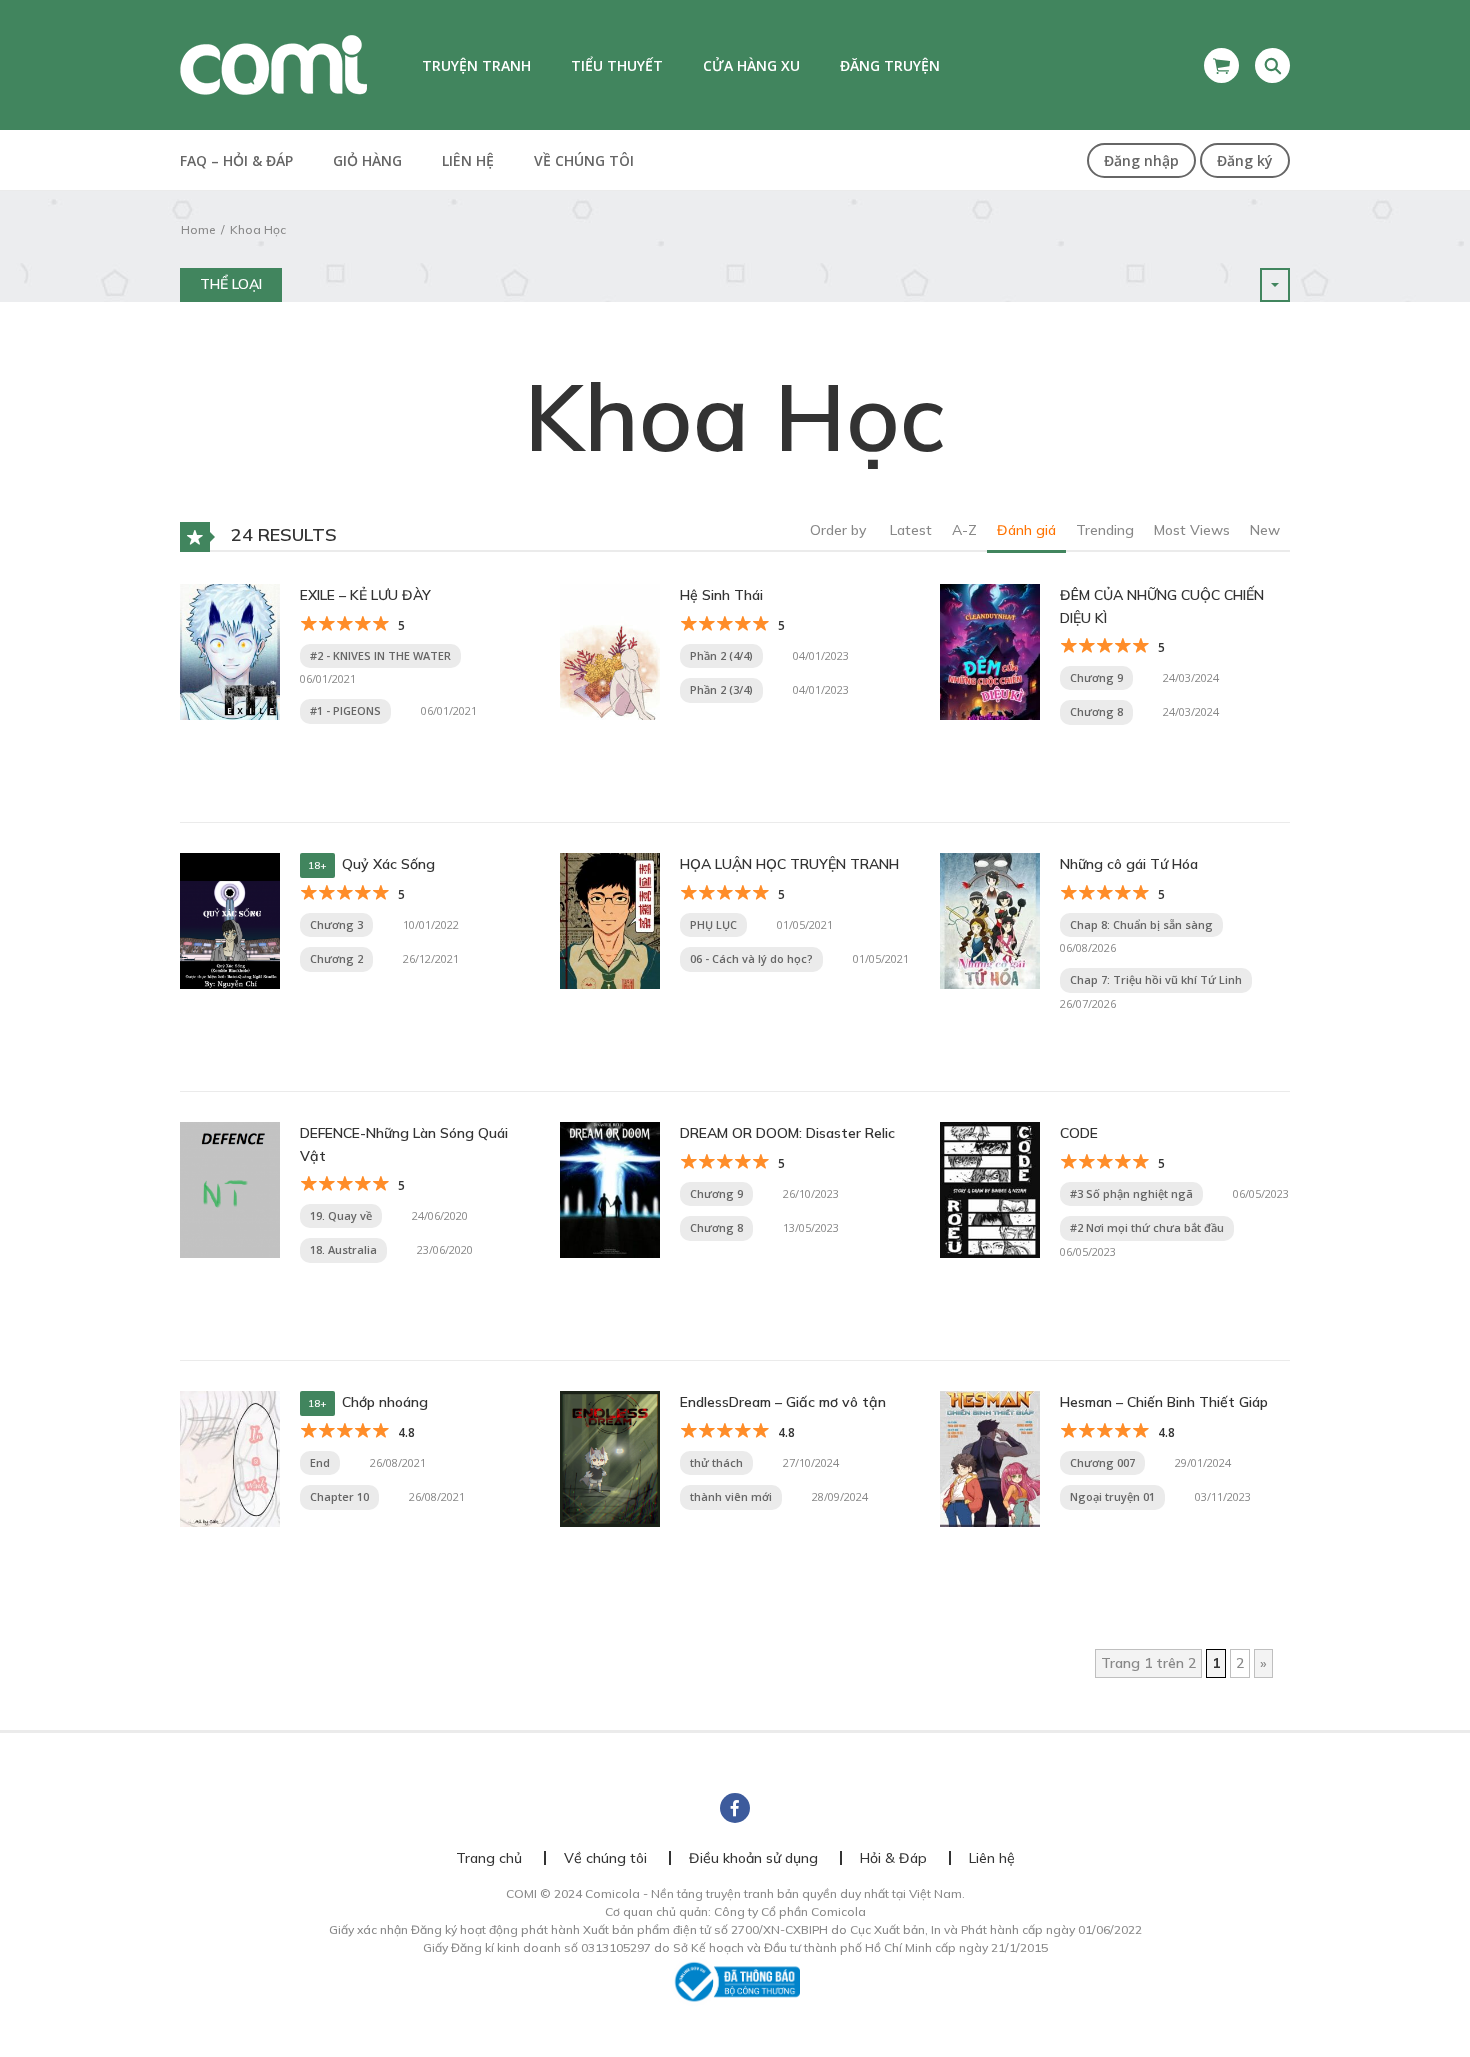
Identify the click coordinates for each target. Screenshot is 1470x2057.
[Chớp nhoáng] (230, 1458)
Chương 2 (336, 958)
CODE (1079, 1133)
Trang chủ (489, 1858)
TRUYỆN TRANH (476, 65)
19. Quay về (341, 1215)
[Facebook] (735, 1808)
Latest (911, 530)
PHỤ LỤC (713, 924)
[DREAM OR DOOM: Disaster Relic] (610, 1189)
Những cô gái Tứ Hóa (1129, 864)
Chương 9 (1096, 677)
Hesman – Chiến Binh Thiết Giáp (1164, 1402)
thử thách (716, 1462)
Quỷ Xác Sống (388, 864)
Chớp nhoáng (385, 1402)
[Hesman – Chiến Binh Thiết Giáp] (990, 1458)
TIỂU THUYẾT (617, 65)
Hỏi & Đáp (893, 1858)
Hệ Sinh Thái (721, 595)
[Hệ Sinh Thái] (610, 651)
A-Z (964, 530)
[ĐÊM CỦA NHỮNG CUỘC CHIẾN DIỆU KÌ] (990, 651)
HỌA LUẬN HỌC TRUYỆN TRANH (789, 864)
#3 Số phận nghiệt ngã (1131, 1193)
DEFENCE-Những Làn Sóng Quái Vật (404, 1144)
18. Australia (343, 1249)
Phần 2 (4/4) (721, 655)
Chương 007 (1102, 1462)
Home (198, 229)
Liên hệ (468, 160)
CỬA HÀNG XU (751, 65)
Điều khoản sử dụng (753, 1858)
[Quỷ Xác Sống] (230, 920)
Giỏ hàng (367, 160)
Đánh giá (1026, 530)
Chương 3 (336, 924)
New (1265, 530)
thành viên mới (731, 1496)
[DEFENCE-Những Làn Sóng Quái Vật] (230, 1189)
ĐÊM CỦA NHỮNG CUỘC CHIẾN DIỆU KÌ (1162, 606)
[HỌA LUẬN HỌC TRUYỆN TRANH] (610, 920)
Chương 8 (1096, 711)
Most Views (1192, 530)
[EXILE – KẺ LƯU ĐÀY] (230, 651)
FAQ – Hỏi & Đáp (236, 160)
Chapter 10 (339, 1496)
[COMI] (273, 64)
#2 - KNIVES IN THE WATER (380, 655)
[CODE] (990, 1189)
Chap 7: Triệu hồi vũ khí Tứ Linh (1156, 979)
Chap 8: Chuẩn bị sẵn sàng (1141, 924)
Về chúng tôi (584, 160)
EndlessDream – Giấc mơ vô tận (783, 1402)
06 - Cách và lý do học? (751, 958)
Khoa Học (258, 229)
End (320, 1462)
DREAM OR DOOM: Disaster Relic (787, 1133)
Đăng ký (1245, 160)
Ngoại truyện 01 (1112, 1496)
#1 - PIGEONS (345, 710)
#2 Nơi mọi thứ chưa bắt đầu (1147, 1227)
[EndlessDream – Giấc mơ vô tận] (610, 1458)
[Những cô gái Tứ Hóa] (990, 920)
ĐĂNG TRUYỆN (890, 65)
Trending (1105, 530)
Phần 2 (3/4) (721, 689)
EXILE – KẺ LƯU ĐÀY (365, 595)
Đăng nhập (1141, 160)
